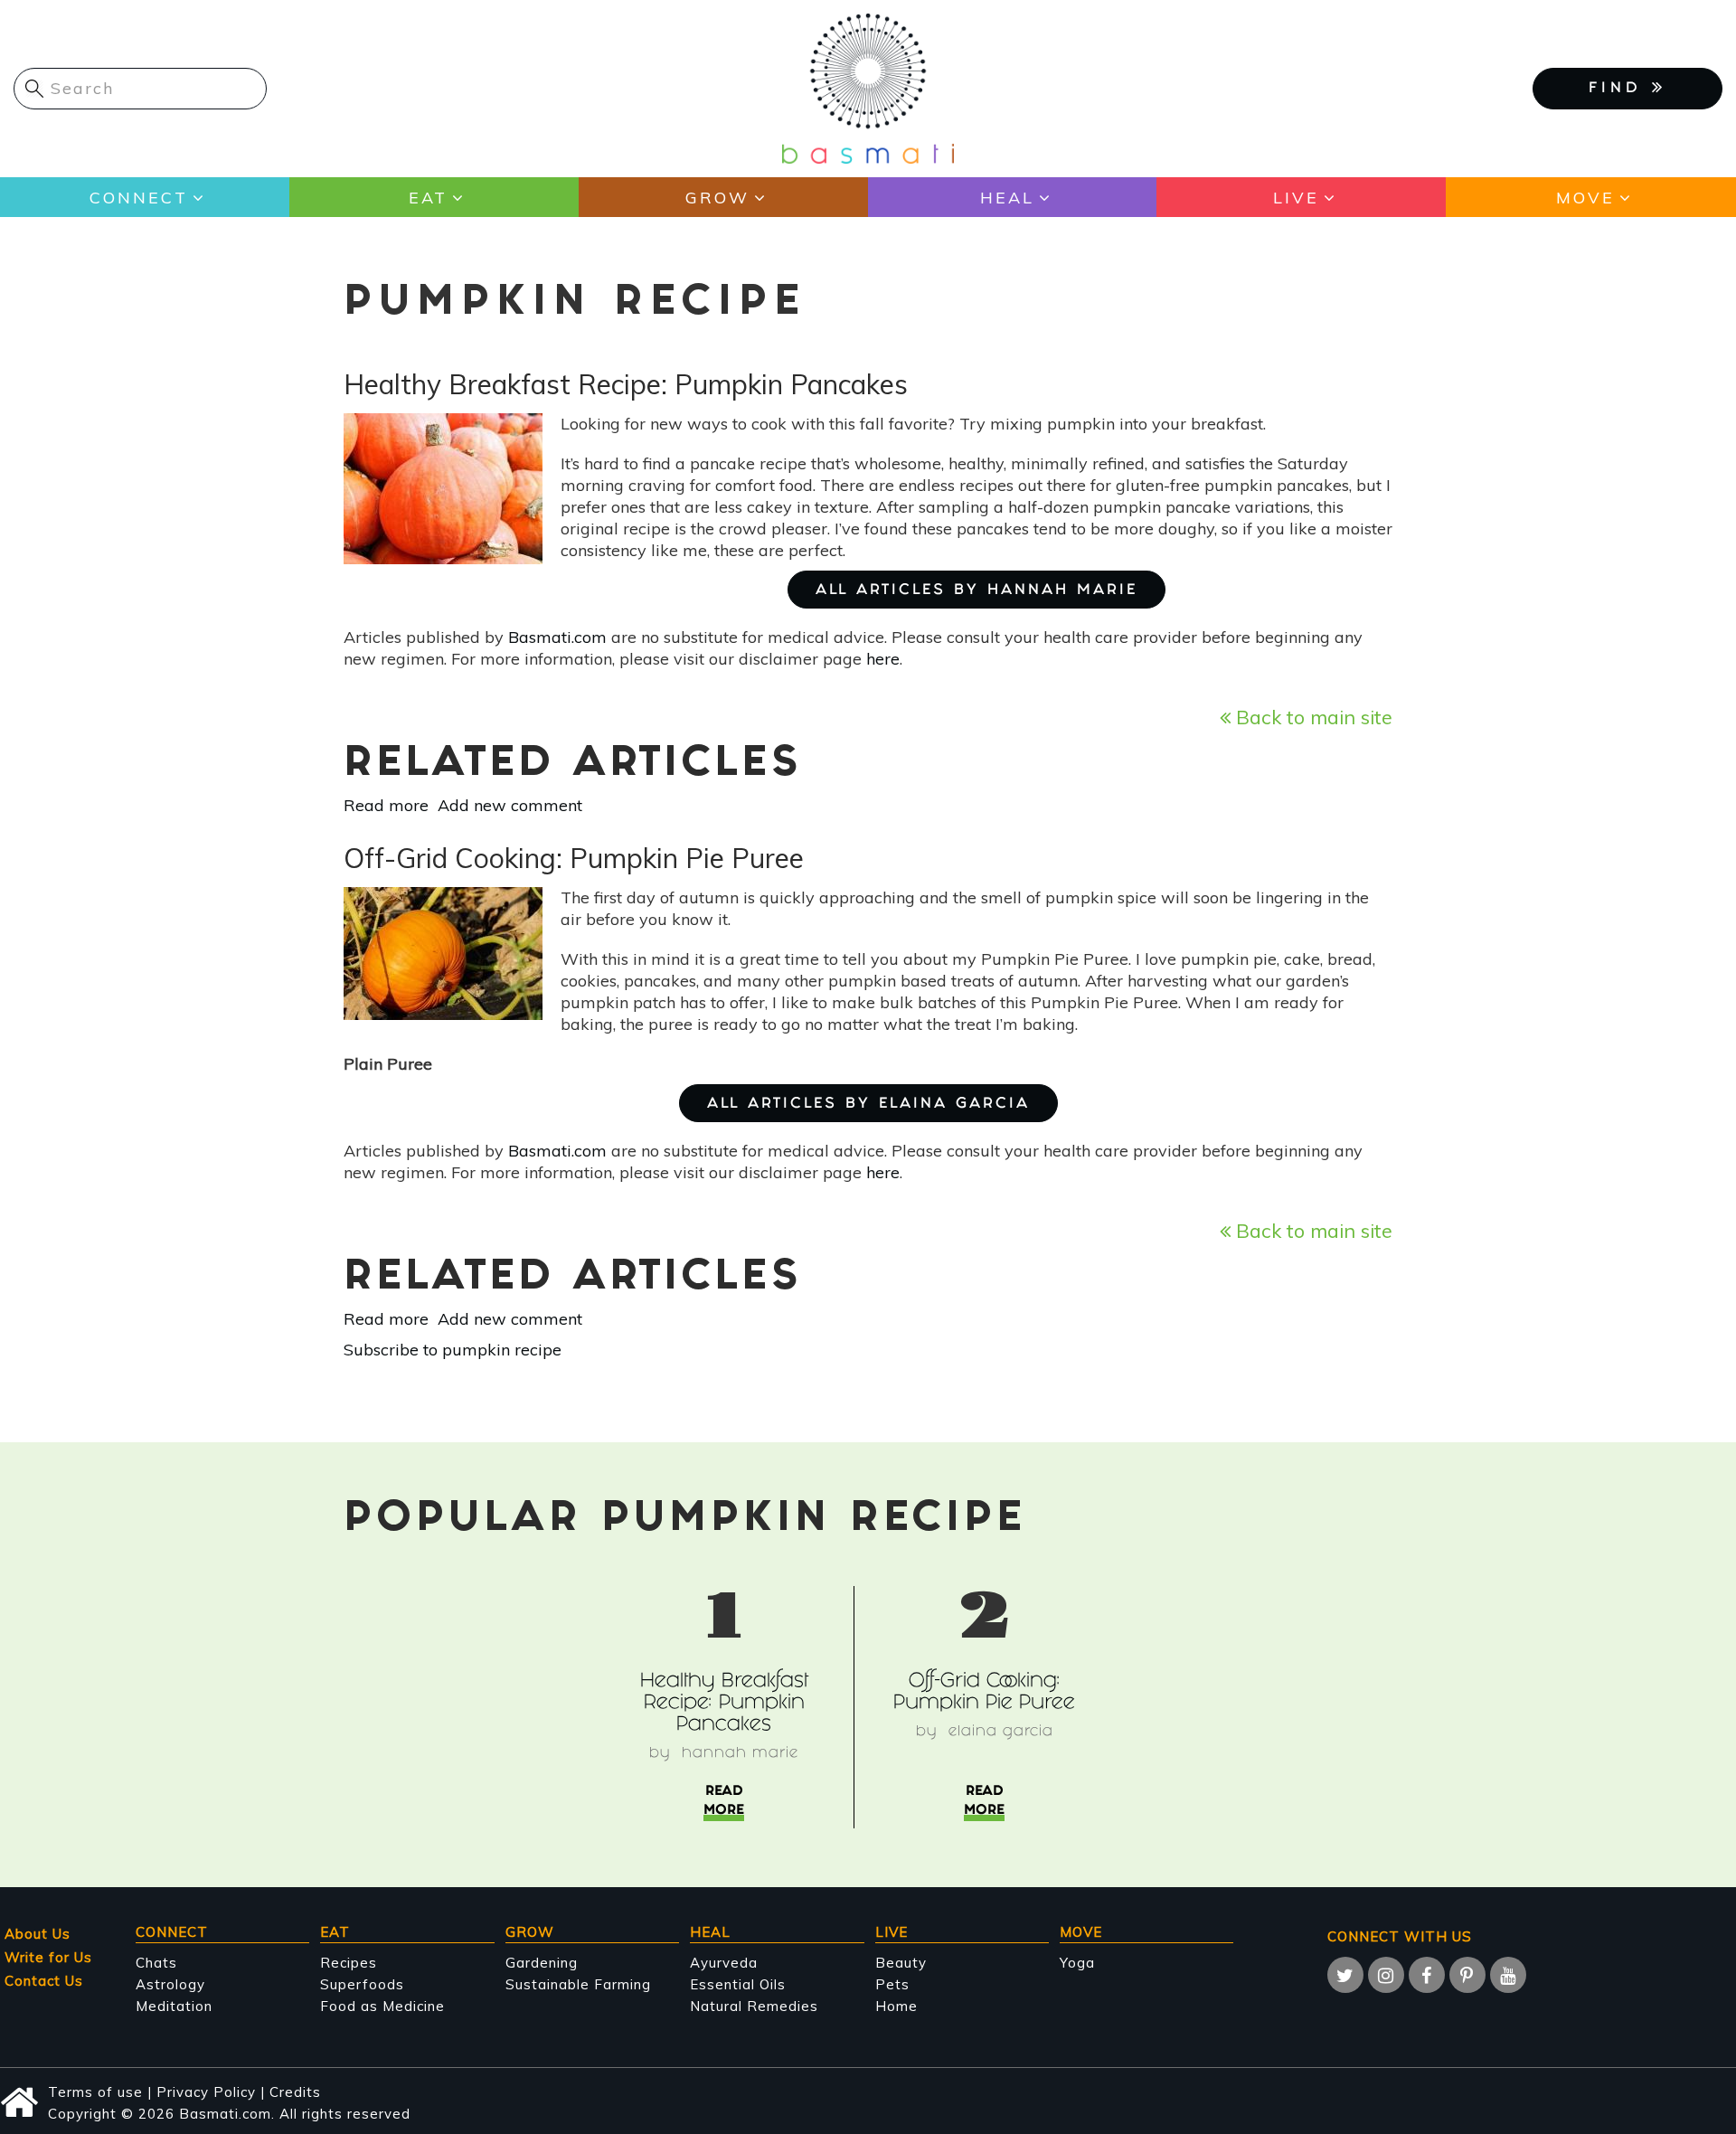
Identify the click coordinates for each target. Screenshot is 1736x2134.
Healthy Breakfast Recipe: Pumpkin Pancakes (724, 1704)
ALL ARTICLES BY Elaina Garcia (868, 1105)
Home (896, 2006)
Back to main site (1311, 717)
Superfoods (362, 1984)
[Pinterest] (1467, 1975)
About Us (38, 1934)
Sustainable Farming (578, 1984)
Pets (892, 1984)
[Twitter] (1345, 1975)
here (883, 659)
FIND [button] (1620, 89)
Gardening (542, 1963)
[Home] (868, 87)
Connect (139, 198)
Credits (295, 2092)
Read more (386, 805)
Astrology (170, 1984)
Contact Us (44, 1981)
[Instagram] (1386, 1975)
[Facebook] (1427, 1975)
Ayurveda (724, 1963)
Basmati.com (557, 637)
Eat (428, 198)
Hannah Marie (740, 1754)
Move (1585, 198)
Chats (156, 1963)
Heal (1007, 198)
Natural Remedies (754, 2006)
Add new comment (510, 805)
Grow (717, 198)
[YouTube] (1508, 1975)
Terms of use (95, 2092)
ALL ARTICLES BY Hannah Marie (976, 591)
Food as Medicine (382, 2006)
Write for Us (48, 1957)
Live (1296, 198)
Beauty (901, 1963)
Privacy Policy (206, 2092)
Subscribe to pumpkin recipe (453, 1350)
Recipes (349, 1963)
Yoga (1077, 1963)
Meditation (174, 2006)
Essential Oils (738, 1984)
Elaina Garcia (1001, 1732)
